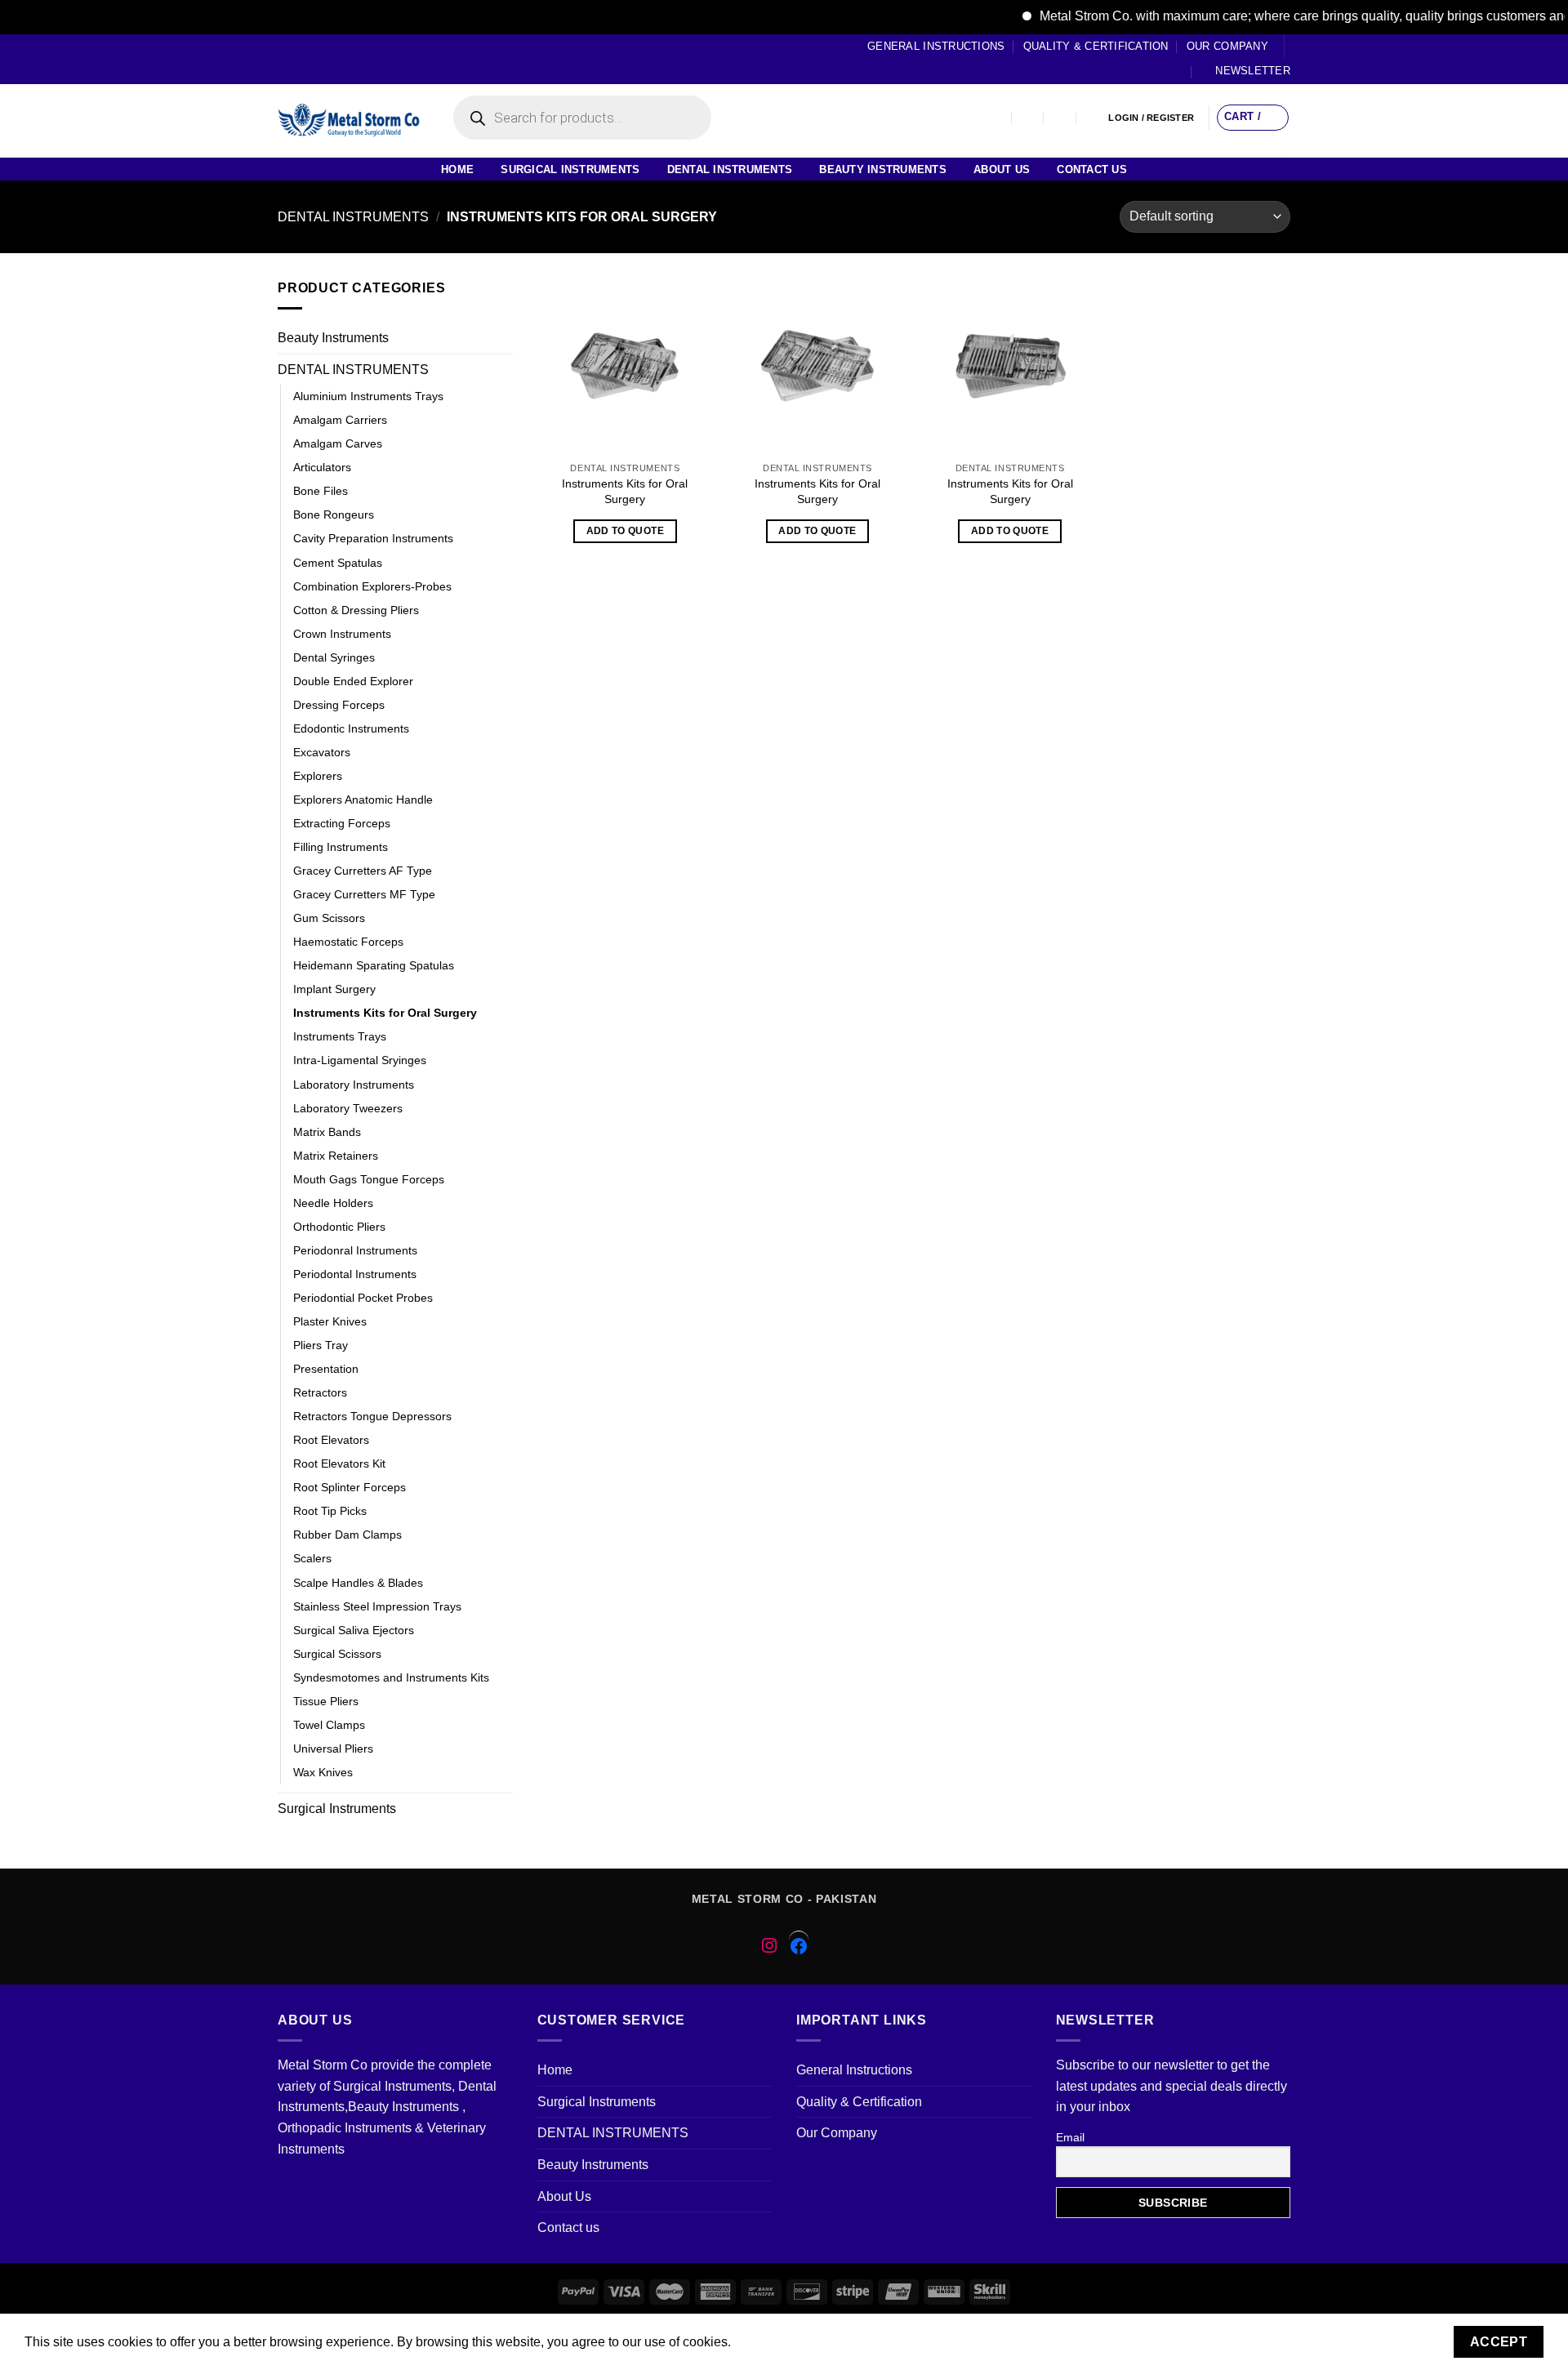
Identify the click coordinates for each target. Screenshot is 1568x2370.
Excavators (322, 752)
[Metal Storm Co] (349, 121)
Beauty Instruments (883, 169)
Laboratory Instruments (354, 1085)
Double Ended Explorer (353, 681)
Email (1070, 2137)
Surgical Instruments (570, 169)
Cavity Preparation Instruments (373, 538)
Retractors (320, 1392)
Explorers (318, 776)
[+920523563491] (1093, 118)
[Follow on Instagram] (301, 59)
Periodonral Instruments (355, 1250)
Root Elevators (331, 1440)
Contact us (1092, 169)
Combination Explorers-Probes (372, 586)
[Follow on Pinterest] (348, 59)
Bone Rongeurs (334, 515)
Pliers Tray (321, 1345)
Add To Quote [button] (625, 531)
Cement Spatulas (338, 563)
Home (457, 169)
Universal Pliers (333, 1749)
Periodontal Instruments (355, 1274)
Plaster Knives (330, 1321)
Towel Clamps (329, 1725)
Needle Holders (333, 1203)
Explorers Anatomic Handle (363, 800)
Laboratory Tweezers (348, 1108)
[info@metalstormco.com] (1029, 118)
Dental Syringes (334, 657)
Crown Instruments (342, 634)
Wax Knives (323, 1772)
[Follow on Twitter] (317, 59)
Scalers (312, 1558)
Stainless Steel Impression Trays (377, 1606)
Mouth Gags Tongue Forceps (369, 1179)
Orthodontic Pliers (339, 1227)
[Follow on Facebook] (286, 59)
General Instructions (936, 46)
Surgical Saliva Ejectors (354, 1630)
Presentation (326, 1369)
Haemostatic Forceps (348, 942)
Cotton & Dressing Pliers (356, 610)
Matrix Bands (327, 1132)
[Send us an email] (332, 59)
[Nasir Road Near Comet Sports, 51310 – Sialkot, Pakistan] (996, 118)
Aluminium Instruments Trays (368, 396)
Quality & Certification (1096, 46)
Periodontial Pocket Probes (363, 1298)
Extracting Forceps (342, 823)
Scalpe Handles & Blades (358, 1583)
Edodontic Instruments (351, 728)
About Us (1002, 169)
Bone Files (321, 491)
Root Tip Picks (330, 1511)
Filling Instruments (341, 847)
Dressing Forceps (339, 705)
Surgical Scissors (337, 1654)
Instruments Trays (340, 1036)
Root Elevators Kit (339, 1463)
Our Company (1227, 46)
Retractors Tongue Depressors (372, 1416)
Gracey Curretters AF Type (363, 871)
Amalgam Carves (338, 443)
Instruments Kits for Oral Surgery (385, 1013)
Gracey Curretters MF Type (364, 894)
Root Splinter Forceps (350, 1487)
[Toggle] (506, 338)
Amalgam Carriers (340, 420)
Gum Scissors (329, 918)
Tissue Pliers (326, 1701)
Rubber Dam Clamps (347, 1535)
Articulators (322, 467)
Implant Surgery (334, 989)
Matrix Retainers (336, 1156)
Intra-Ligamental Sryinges (360, 1060)
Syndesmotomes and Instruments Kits (391, 1677)
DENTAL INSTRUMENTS (730, 169)
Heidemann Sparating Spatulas (374, 965)
